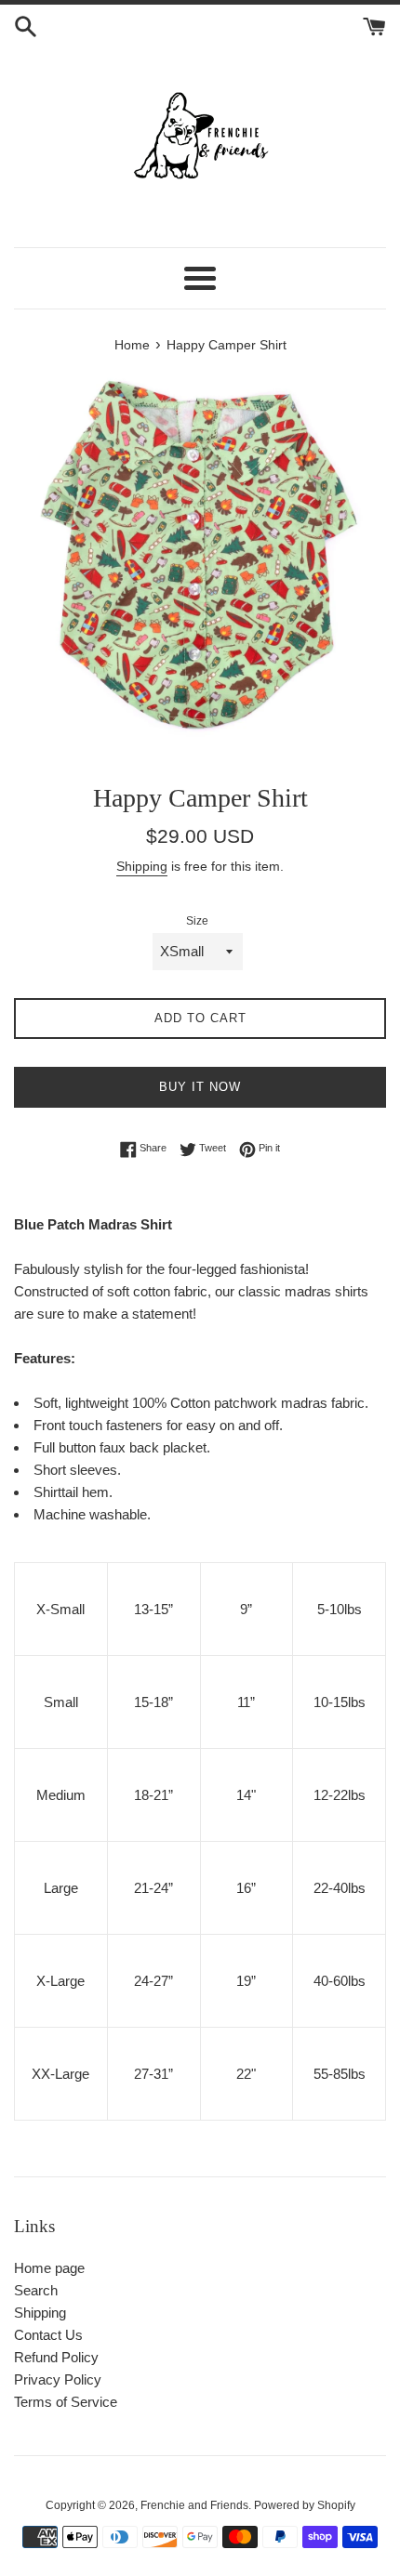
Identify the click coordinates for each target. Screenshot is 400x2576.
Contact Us (48, 2335)
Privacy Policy (58, 2379)
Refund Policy (56, 2357)
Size (197, 921)
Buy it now (200, 1087)
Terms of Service (66, 2402)
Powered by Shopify (305, 2505)
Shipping (142, 866)
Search (36, 2290)
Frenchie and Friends (194, 2505)
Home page (49, 2268)
